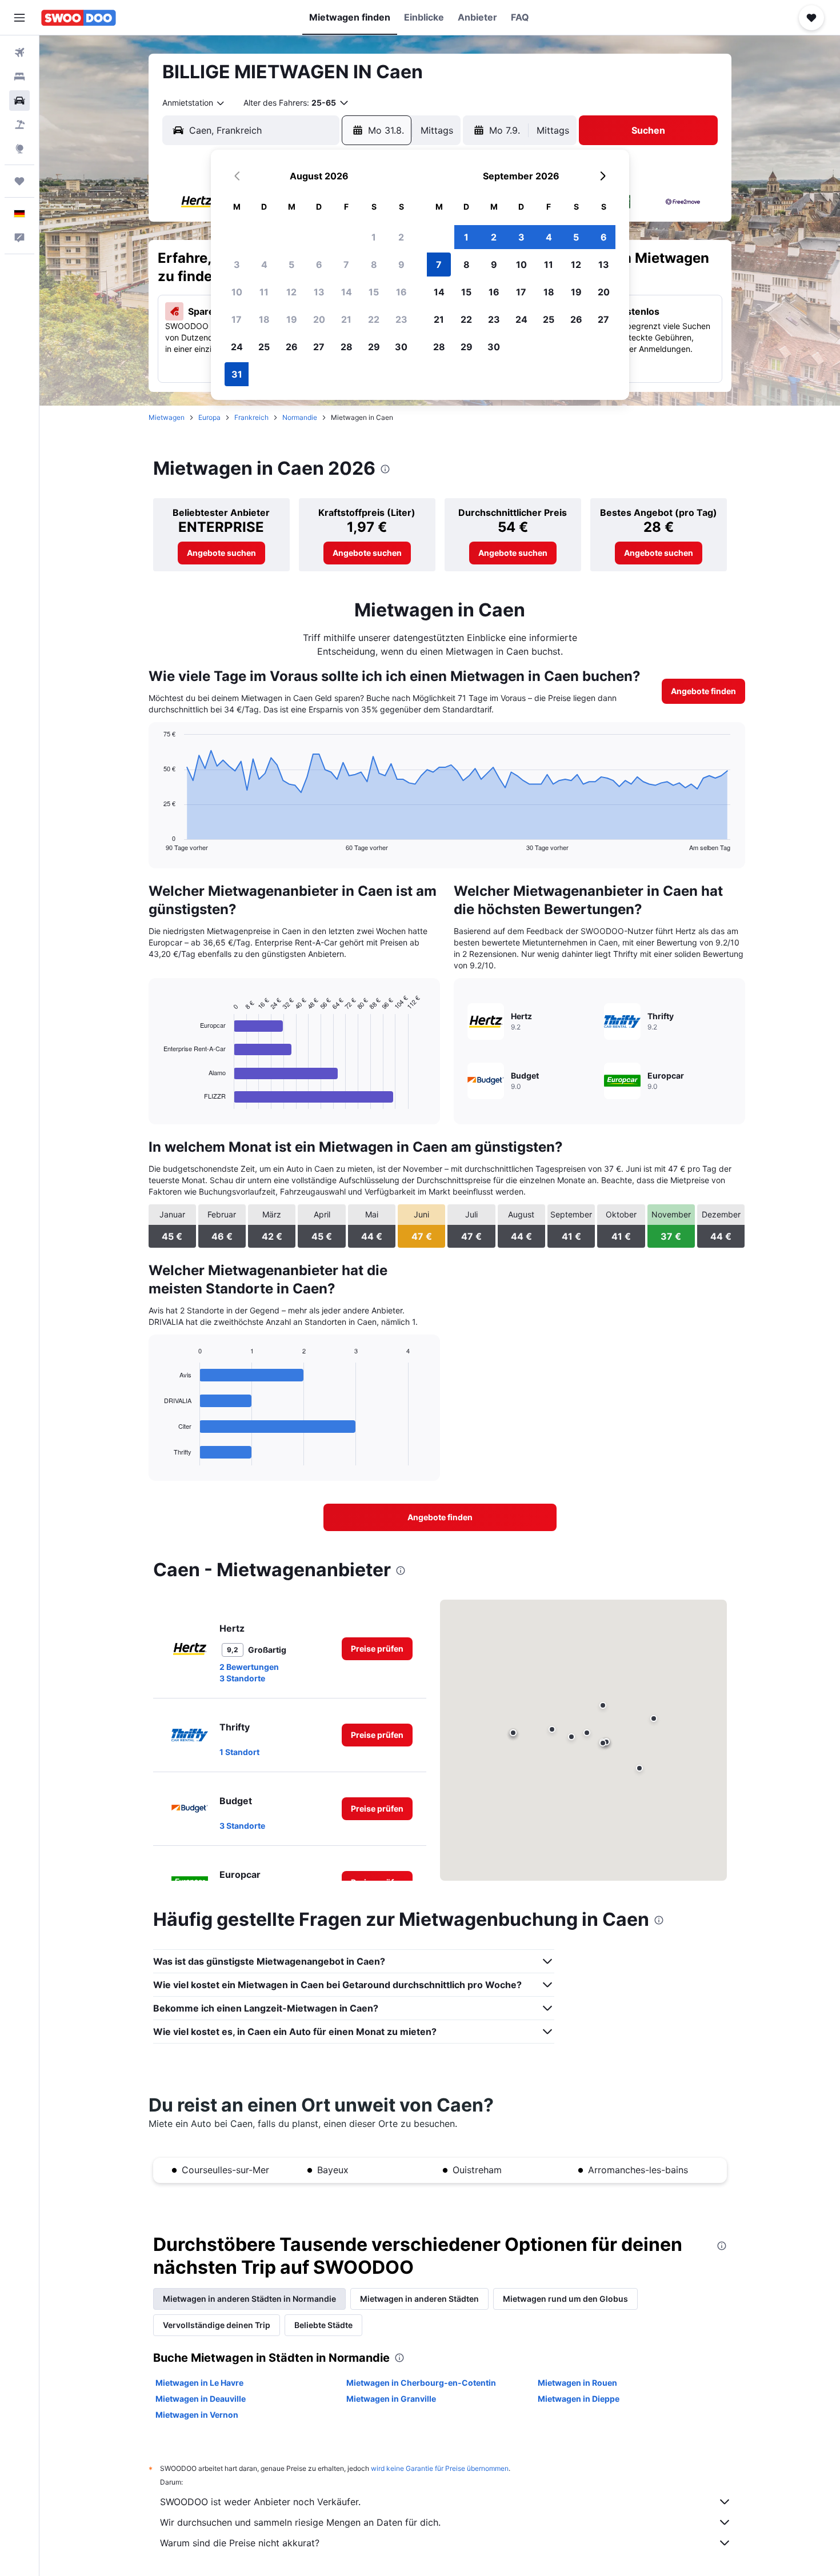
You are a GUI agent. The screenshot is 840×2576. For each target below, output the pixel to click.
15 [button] (374, 292)
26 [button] (292, 347)
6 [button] (319, 265)
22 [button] (374, 319)
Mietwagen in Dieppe (579, 2399)
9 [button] (401, 265)
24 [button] (237, 347)
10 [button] (237, 292)
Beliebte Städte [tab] (323, 2325)
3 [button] (237, 265)
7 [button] (346, 265)
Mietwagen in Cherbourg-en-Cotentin (421, 2383)
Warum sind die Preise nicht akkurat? (240, 2543)
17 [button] (237, 319)
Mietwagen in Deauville (201, 2399)
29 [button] (374, 347)
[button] (19, 18)
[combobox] (194, 103)
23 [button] (401, 319)
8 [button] (374, 265)
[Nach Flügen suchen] (19, 53)
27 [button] (319, 347)
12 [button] (291, 292)
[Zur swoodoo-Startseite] (79, 18)
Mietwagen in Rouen (577, 2383)
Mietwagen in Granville (391, 2399)
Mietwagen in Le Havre (199, 2383)
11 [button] (264, 292)
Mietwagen (167, 417)
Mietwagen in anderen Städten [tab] (419, 2299)
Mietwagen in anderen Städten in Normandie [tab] (249, 2299)
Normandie (300, 417)
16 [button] (401, 292)
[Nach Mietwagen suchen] (19, 101)
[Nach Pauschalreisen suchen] (19, 125)
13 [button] (319, 292)
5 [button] (291, 265)
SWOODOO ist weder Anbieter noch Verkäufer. (260, 2502)
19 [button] (292, 319)
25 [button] (264, 347)
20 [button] (319, 319)
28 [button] (347, 347)
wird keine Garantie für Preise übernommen (440, 2468)
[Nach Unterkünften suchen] (19, 77)
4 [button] (264, 265)
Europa (209, 417)
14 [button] (347, 292)
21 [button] (346, 319)
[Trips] (19, 181)
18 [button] (264, 319)
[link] (221, 553)
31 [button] (237, 374)
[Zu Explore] (19, 149)
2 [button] (401, 237)
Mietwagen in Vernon (197, 2415)
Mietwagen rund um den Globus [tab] (565, 2299)
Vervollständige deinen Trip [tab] (217, 2325)
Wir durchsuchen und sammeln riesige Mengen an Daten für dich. (300, 2522)
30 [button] (401, 347)
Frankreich (251, 417)
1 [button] (374, 237)
